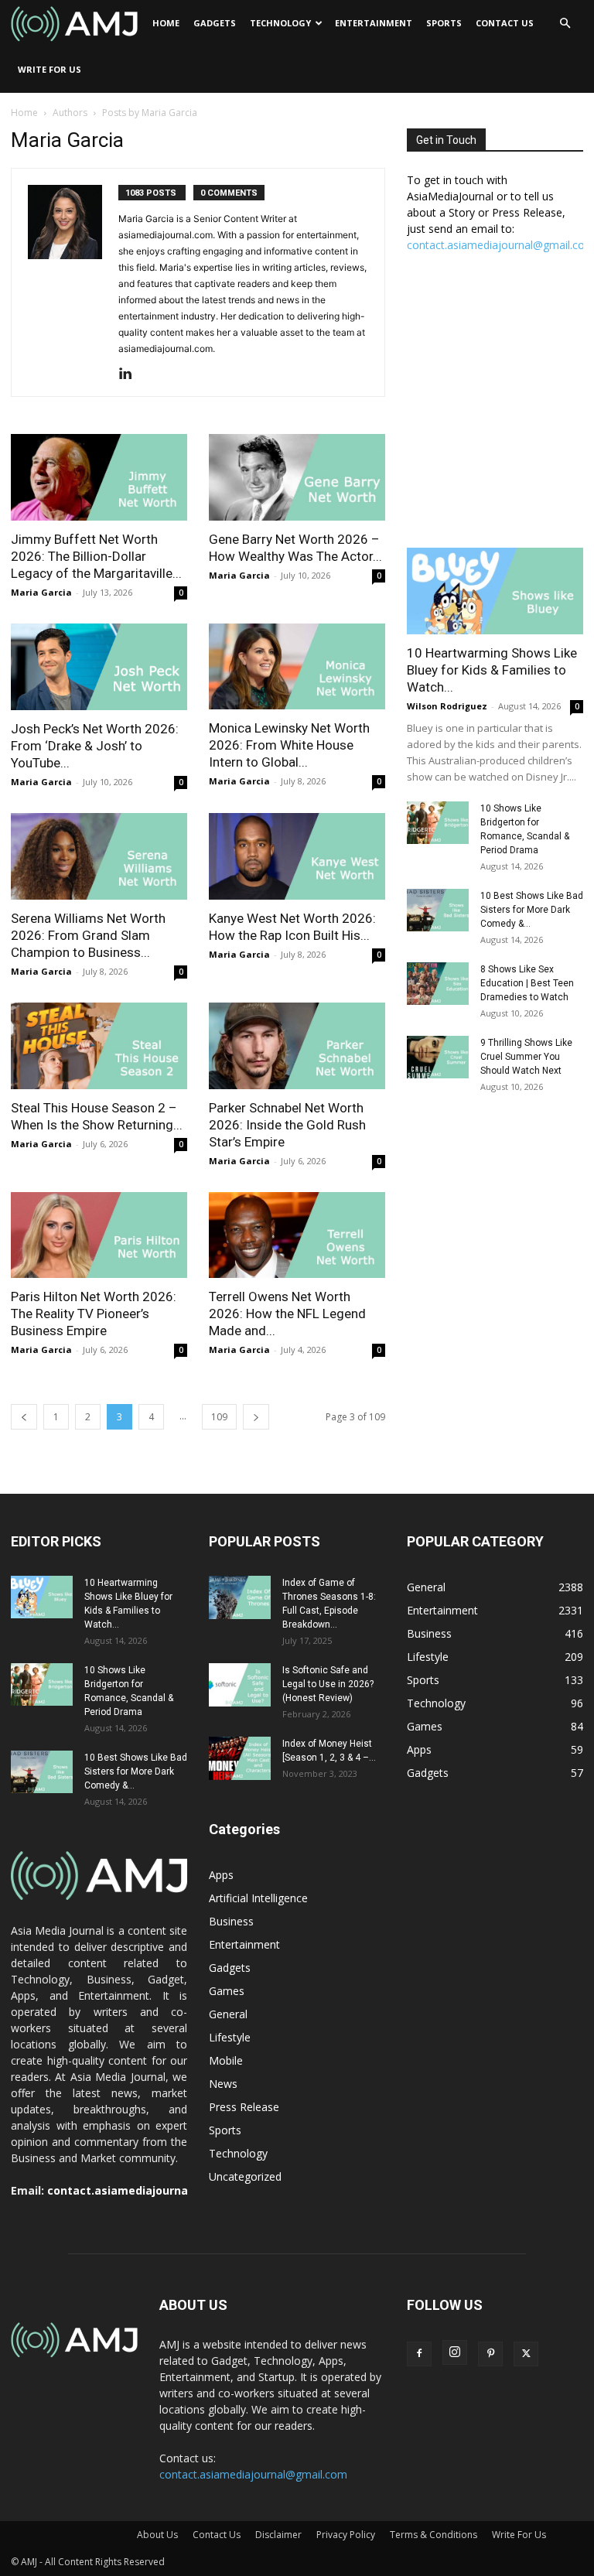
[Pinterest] (490, 2354)
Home (166, 23)
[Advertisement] (495, 408)
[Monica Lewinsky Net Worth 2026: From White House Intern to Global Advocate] (297, 667)
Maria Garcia (41, 592)
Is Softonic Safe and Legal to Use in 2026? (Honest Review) (328, 1684)
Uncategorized (245, 2176)
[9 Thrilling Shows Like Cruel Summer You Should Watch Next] (438, 1057)
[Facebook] (419, 2354)
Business (231, 1921)
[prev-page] (24, 1417)
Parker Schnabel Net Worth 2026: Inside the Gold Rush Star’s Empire (287, 1125)
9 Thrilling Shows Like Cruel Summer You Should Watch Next (526, 1057)
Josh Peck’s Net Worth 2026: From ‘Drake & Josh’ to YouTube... (95, 746)
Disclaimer (278, 2535)
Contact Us (505, 23)
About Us (157, 2535)
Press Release (244, 2107)
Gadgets (215, 23)
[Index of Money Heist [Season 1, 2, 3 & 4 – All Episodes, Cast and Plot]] (240, 1758)
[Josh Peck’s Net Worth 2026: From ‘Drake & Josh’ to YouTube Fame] (99, 667)
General (228, 2014)
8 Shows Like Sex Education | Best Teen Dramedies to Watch (527, 983)
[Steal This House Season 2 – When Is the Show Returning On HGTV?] (99, 1046)
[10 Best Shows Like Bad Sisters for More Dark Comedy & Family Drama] (438, 910)
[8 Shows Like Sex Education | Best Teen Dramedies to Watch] (438, 984)
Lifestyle (230, 2037)
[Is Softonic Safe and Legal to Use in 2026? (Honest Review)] (240, 1685)
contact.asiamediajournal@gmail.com (154, 2190)
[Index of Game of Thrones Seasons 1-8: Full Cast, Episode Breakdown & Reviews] (240, 1597)
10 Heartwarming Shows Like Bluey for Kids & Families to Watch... (492, 670)
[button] (565, 24)
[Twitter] (526, 2354)
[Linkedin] (131, 374)
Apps (221, 1875)
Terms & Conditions (434, 2535)
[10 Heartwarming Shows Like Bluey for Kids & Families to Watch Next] (495, 591)
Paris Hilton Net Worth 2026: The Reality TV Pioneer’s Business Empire (94, 1314)
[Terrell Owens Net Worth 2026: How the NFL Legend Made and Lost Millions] (297, 1235)
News (223, 2084)
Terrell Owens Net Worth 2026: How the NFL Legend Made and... (287, 1314)
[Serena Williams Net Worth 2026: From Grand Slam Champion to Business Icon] (99, 856)
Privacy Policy (346, 2535)
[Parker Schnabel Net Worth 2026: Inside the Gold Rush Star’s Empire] (297, 1046)
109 (219, 1417)
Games (227, 1991)
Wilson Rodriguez (447, 706)
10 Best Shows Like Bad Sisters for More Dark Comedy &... (532, 910)
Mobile (226, 2060)
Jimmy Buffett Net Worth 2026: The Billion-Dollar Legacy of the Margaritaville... (96, 556)
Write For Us (49, 69)
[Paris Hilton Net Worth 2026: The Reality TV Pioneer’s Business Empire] (99, 1235)
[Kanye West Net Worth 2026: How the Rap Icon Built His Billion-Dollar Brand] (297, 856)
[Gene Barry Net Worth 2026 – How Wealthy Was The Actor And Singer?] (297, 477)
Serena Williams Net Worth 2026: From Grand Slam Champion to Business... (88, 935)
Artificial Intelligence (258, 1898)
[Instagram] (455, 2352)
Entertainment (374, 23)
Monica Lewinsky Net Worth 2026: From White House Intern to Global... (289, 745)
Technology (280, 23)
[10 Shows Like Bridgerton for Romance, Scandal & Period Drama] (438, 823)
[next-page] (256, 1417)
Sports (444, 23)
